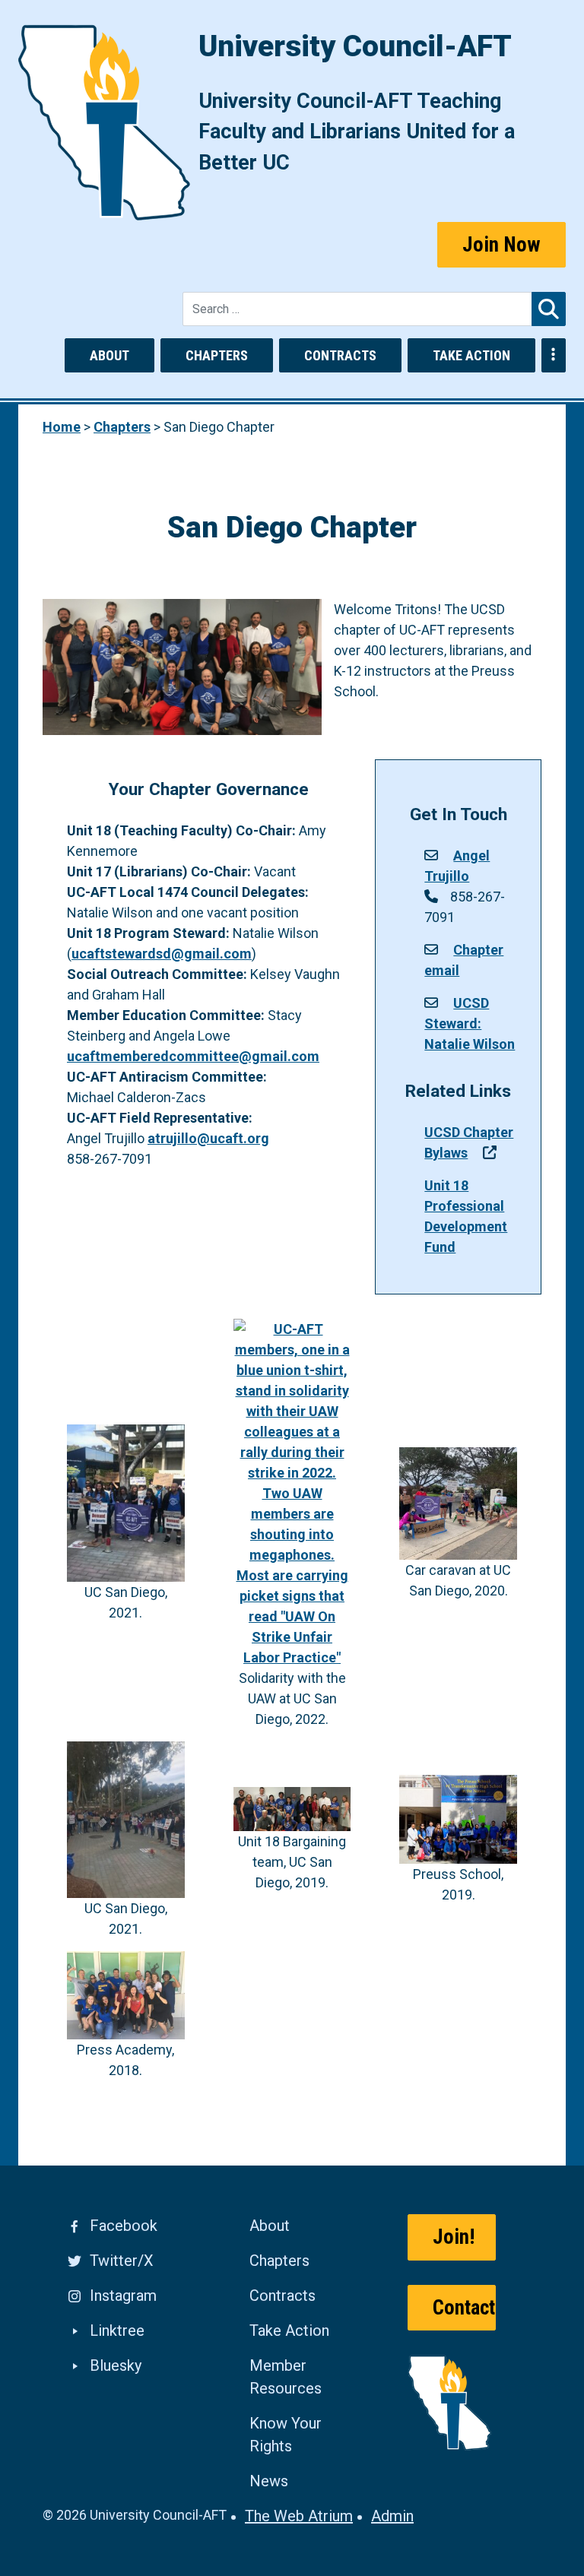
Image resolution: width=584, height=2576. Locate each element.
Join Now (501, 245)
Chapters (217, 355)
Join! (454, 2237)
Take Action (471, 355)
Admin (392, 2516)
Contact (464, 2308)
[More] (554, 355)
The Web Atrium (299, 2516)
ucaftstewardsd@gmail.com (162, 954)
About (109, 355)
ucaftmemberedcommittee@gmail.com (193, 1056)
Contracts (340, 355)
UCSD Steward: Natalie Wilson (470, 1023)
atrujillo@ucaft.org (208, 1138)
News (269, 2481)
